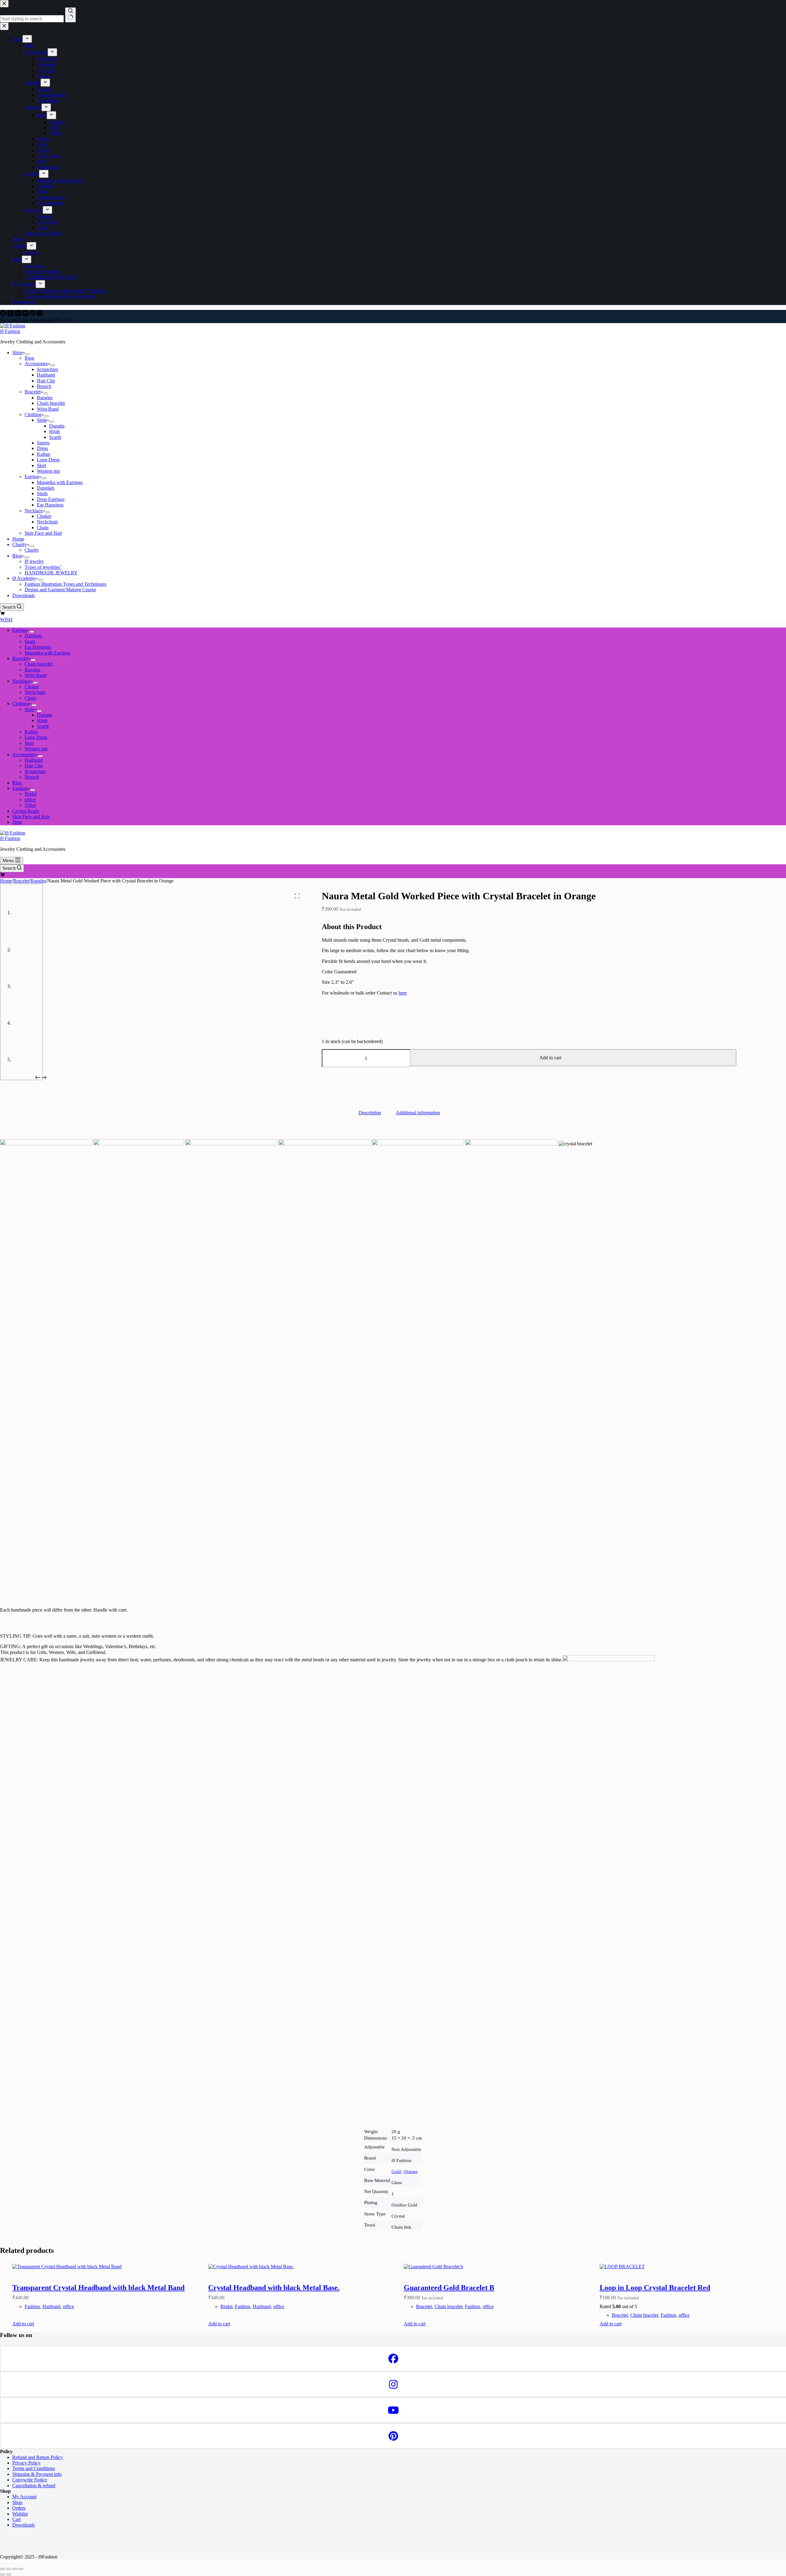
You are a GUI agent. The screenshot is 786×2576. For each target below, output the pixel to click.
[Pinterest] (33, 314)
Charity (19, 544)
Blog (17, 556)
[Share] (15, 2569)
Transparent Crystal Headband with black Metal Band (98, 2288)
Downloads (23, 595)
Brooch (44, 386)
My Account (24, 2497)
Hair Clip (46, 381)
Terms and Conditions (34, 2468)
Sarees (43, 443)
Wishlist (20, 2514)
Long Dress (48, 460)
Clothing (33, 414)
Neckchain (47, 522)
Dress (42, 448)
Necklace (34, 511)
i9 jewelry (34, 561)
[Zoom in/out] (2, 2569)
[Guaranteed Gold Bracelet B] (497, 2267)
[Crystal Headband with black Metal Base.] (302, 2267)
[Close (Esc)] (21, 2569)
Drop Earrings (51, 499)
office (30, 800)
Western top (48, 471)
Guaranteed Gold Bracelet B (449, 2288)
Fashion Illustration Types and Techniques (65, 584)
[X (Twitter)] (11, 314)
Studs (42, 493)
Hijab (54, 431)
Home (18, 539)
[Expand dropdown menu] (27, 354)
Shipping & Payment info (37, 2474)
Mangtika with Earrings (60, 482)
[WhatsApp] (40, 314)
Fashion (20, 788)
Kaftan (43, 454)
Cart (16, 2519)
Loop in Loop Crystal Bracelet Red (655, 2288)
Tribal (30, 805)
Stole (42, 420)
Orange (411, 2171)
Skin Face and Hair (43, 533)
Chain (43, 528)
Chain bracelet (51, 403)
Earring (32, 477)
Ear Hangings (50, 505)
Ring (29, 358)
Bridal (31, 794)
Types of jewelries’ (43, 567)
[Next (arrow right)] (9, 2574)
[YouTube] (26, 314)
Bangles (45, 398)
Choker (44, 516)
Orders (19, 2508)
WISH (6, 620)
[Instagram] (18, 314)
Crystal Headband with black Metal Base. (274, 2288)
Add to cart (550, 1058)
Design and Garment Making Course (60, 590)
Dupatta (57, 426)
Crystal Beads (26, 811)
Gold (396, 2171)
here (403, 993)
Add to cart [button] (23, 2324)
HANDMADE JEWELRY (51, 573)
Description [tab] (370, 1113)
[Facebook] (4, 314)
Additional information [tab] (418, 1113)
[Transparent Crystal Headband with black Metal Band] (106, 2267)
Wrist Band (48, 409)
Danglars (46, 488)
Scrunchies (47, 369)
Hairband (46, 375)
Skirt (41, 465)
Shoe (17, 822)
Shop (17, 352)
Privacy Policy (26, 2463)
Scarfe (55, 437)
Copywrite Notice (30, 2480)
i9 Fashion (10, 331)
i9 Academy (24, 578)
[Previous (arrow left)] (2, 2574)
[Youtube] (393, 2410)
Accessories (36, 364)
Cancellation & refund (34, 2486)
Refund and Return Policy (38, 2457)
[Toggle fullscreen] (9, 2569)
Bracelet (33, 392)
